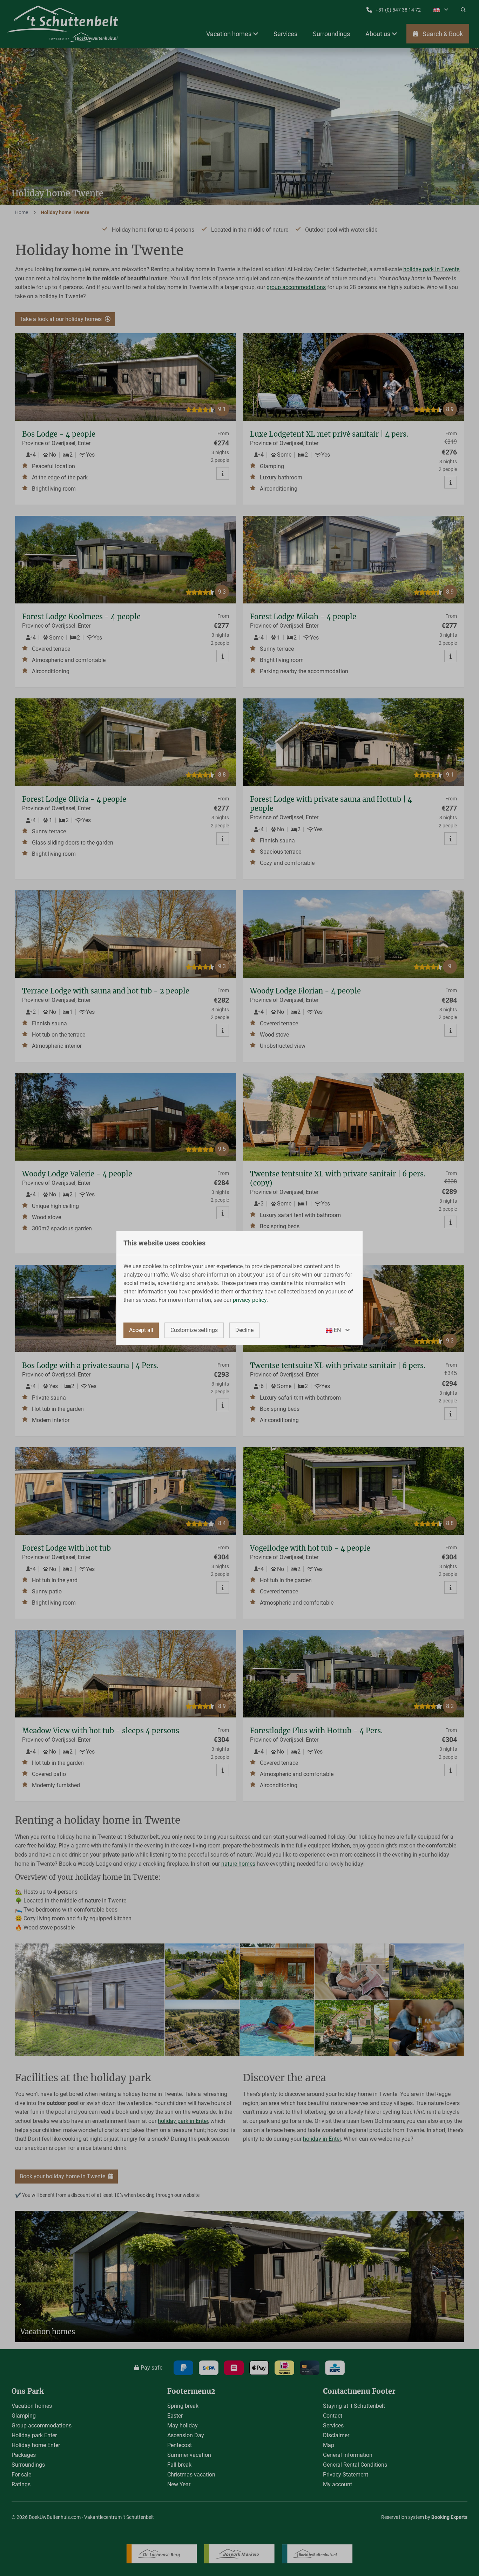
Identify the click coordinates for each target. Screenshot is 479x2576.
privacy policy (250, 1300)
